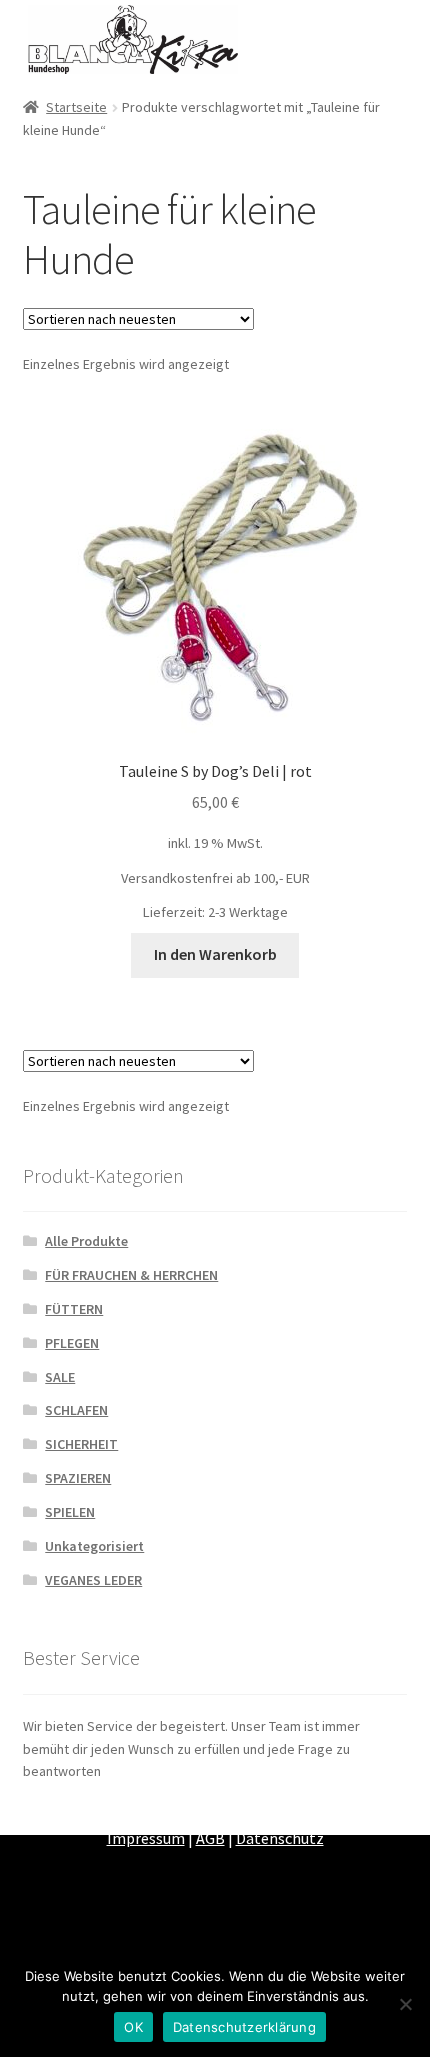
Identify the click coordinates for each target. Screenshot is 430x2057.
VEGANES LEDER (93, 1580)
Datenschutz (280, 1838)
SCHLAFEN (76, 1410)
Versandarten (194, 1813)
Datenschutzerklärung (244, 2027)
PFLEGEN (72, 1343)
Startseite (76, 107)
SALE (60, 1377)
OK (133, 2027)
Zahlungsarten (86, 1813)
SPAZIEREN (78, 1478)
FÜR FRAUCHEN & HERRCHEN (131, 1275)
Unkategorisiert (94, 1546)
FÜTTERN (74, 1309)
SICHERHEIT (81, 1444)
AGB (210, 1838)
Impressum (146, 1838)
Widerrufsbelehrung (319, 1813)
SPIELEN (70, 1512)
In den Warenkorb (215, 954)
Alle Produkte (86, 1241)
